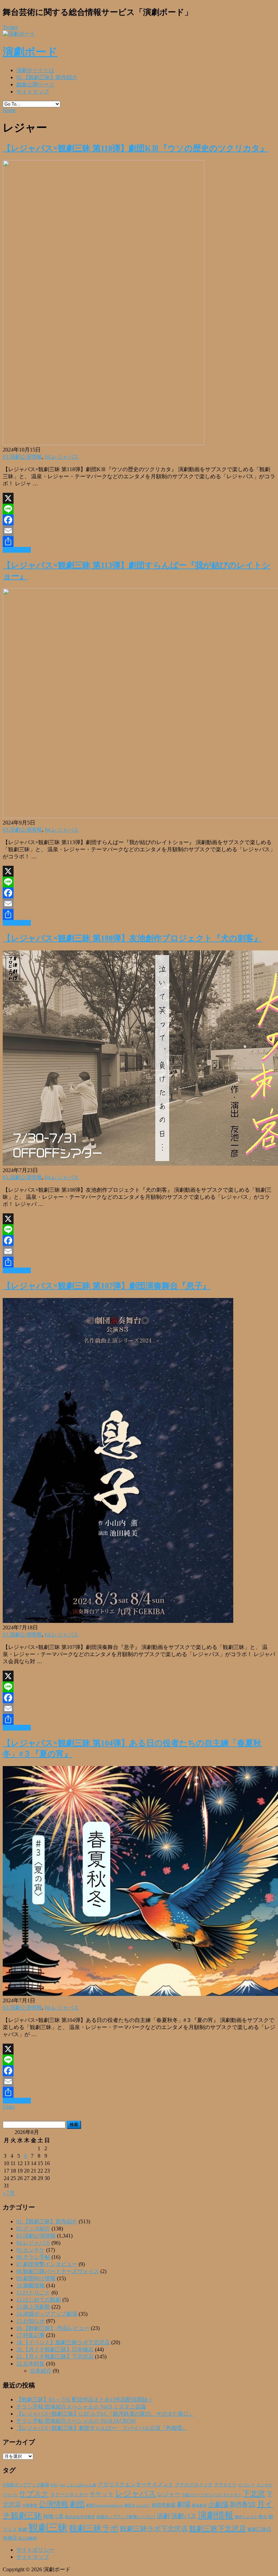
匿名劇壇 (199, 2505)
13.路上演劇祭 (33, 2307)
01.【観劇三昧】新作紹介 (47, 77)
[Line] (139, 509)
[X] (139, 498)
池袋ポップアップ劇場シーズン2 (126, 2517)
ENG (54, 2485)
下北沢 (254, 2494)
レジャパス (136, 2493)
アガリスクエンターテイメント (136, 2484)
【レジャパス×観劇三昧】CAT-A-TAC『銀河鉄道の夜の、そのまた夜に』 (105, 2414)
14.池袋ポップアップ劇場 (47, 2314)
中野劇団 (30, 2505)
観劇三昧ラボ (94, 2528)
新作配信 (243, 2504)
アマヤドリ (225, 2485)
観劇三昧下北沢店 (218, 2529)
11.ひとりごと (33, 2293)
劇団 (77, 2504)
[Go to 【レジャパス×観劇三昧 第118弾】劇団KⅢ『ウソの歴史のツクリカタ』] (104, 443)
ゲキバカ (10, 2495)
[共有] (139, 542)
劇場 (184, 2504)
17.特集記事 (31, 2335)
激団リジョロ (246, 2517)
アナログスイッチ (194, 2485)
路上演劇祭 (28, 2538)
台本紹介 (41, 2371)
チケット (102, 2494)
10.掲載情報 (31, 2285)
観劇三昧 (48, 2528)
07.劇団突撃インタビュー (47, 2264)
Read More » (17, 550)
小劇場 (218, 2504)
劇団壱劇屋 (164, 2505)
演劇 (163, 2516)
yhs (62, 2485)
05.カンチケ (31, 2250)
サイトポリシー (35, 2550)
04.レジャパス (62, 457)
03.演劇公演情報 (22, 457)
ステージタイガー (69, 2495)
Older (9, 2107)
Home (9, 110)
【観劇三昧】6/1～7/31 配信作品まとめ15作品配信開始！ (85, 2399)
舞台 (263, 2517)
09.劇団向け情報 (36, 2278)
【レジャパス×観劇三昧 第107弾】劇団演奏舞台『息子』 (107, 1286)
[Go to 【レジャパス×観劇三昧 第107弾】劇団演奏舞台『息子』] (118, 1621)
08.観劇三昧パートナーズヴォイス (58, 2271)
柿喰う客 (54, 2516)
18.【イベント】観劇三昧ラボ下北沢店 (63, 2342)
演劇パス (184, 2516)
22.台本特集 (31, 2364)
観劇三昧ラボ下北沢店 (154, 2529)
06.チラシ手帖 (33, 2257)
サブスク (34, 2494)
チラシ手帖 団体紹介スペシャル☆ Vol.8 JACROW (76, 2421)
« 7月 (9, 2193)
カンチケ (265, 2485)
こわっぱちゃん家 (81, 2485)
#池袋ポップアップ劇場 (26, 2485)
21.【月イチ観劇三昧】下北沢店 (55, 2357)
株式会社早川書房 (80, 2517)
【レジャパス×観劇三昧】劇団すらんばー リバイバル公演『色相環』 (102, 2428)
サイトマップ (33, 92)
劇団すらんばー (137, 2505)
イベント (246, 2485)
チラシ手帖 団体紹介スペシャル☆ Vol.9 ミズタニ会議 (81, 2407)
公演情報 (54, 2504)
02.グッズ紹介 (33, 2229)
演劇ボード (30, 52)
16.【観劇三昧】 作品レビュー (53, 2328)
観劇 (23, 2529)
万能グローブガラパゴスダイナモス (212, 2495)
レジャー (169, 2494)
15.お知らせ (31, 2321)
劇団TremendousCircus (105, 2505)
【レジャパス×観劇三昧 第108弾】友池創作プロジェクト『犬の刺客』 (132, 938)
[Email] (139, 531)
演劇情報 (216, 2515)
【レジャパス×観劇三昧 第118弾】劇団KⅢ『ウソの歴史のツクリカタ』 (135, 148)
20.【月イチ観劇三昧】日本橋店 (55, 2349)
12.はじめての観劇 (39, 2300)
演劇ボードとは (35, 70)
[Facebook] (139, 520)
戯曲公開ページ (35, 84)
